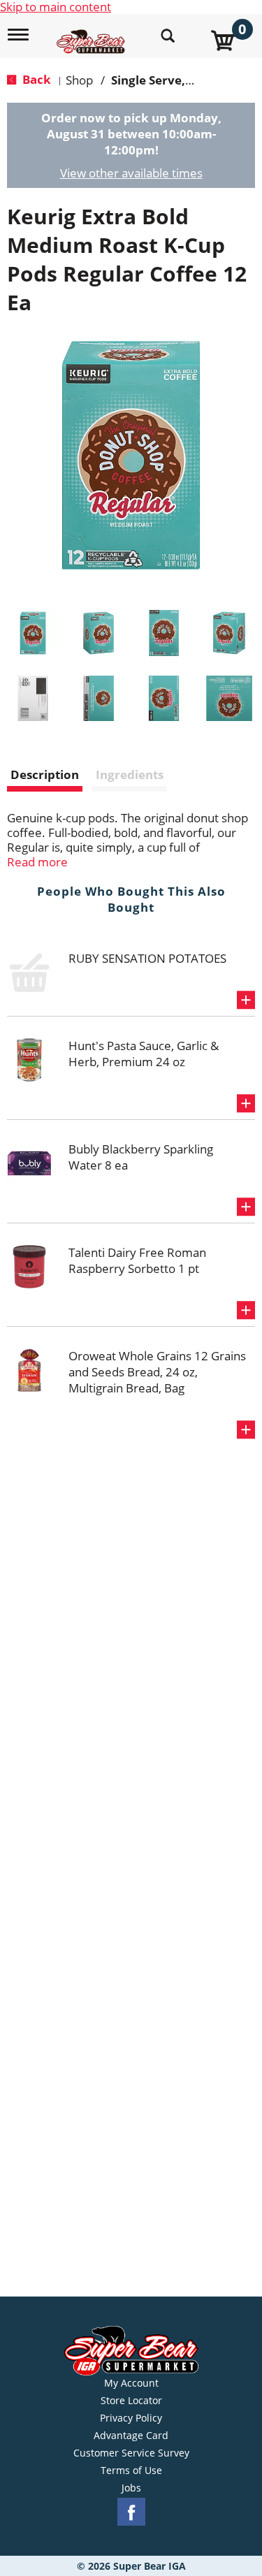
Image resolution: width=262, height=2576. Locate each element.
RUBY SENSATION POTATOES (147, 958)
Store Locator (131, 2401)
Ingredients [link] (130, 774)
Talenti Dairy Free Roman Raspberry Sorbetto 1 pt (137, 1260)
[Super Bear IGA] (93, 34)
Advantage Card (131, 2436)
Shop (79, 80)
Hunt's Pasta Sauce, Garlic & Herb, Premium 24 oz (144, 1054)
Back (35, 79)
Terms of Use (131, 2471)
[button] (33, 633)
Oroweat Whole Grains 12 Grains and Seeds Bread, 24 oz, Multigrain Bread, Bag (157, 1372)
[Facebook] (131, 2512)
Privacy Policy (131, 2418)
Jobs (131, 2488)
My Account (131, 2383)
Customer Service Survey (131, 2453)
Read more (37, 862)
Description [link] (45, 774)
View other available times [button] (131, 173)
